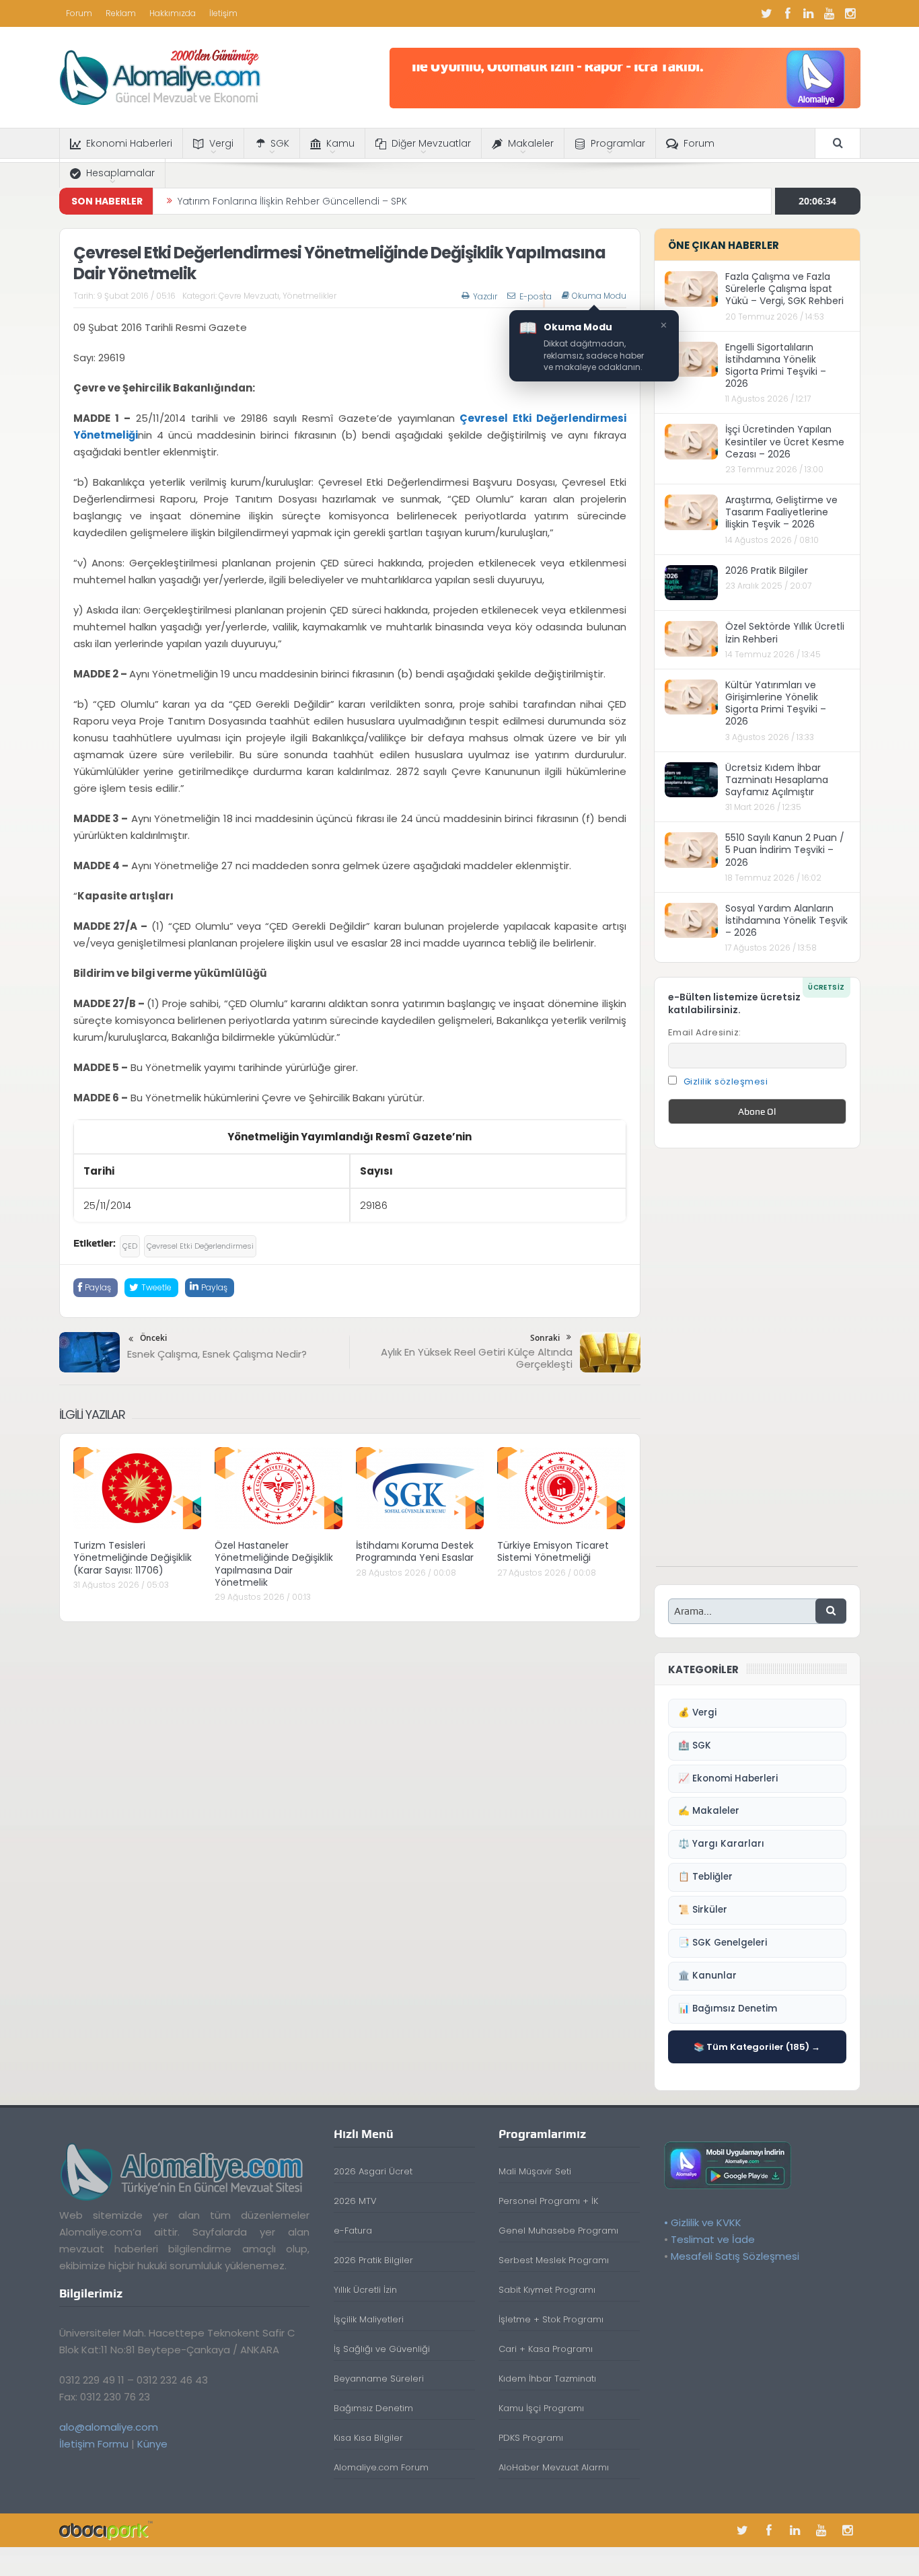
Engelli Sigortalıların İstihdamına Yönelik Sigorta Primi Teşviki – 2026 (776, 366)
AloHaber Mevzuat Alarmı (554, 2467)
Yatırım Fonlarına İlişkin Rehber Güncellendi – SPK (292, 201)
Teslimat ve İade (713, 2239)
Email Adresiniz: (705, 1032)
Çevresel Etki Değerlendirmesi (200, 1246)
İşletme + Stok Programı (551, 2319)
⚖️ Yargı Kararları (721, 1844)
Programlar (618, 143)
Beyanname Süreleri (379, 2379)
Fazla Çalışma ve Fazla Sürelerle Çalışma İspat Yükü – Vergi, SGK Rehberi (784, 289)
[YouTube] (830, 13)
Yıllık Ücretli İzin (365, 2290)
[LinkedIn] (809, 13)
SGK (280, 143)
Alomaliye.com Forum (381, 2467)
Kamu (340, 143)
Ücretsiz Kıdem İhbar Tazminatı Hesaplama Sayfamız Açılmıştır (777, 780)
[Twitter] (767, 13)
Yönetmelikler (309, 296)
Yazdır (485, 296)
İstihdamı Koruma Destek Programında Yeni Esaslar (415, 1551)
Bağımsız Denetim (373, 2408)
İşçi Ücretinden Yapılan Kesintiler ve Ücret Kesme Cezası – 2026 (785, 441)
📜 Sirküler (703, 1910)
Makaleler (531, 143)
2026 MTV (355, 2201)
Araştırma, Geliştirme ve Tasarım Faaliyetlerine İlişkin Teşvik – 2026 (781, 512)
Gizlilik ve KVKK (706, 2222)
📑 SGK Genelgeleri (723, 1943)
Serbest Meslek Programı (554, 2260)
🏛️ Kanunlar (707, 1976)
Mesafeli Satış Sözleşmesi (735, 2256)
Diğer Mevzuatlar (431, 143)
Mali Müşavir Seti (535, 2171)
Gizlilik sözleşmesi (726, 1081)
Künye (152, 2444)
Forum (79, 13)
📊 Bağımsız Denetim (728, 2009)
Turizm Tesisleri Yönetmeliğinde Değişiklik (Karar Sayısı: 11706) (133, 1557)
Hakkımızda (173, 13)
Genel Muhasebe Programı (558, 2231)
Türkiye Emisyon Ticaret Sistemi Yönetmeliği (553, 1551)
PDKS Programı (531, 2438)
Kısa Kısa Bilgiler (368, 2438)
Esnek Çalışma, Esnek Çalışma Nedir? (217, 1354)
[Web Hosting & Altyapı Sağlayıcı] (106, 2530)
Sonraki (545, 1338)
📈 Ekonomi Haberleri (728, 1778)
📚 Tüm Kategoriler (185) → (757, 2047)
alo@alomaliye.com (109, 2427)
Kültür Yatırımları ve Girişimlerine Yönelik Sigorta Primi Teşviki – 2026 (776, 703)
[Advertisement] (757, 1364)
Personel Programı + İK (548, 2201)
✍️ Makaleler (709, 1811)
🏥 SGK (695, 1745)
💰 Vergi (697, 1713)
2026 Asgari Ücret (373, 2171)
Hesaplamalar (120, 173)
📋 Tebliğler (705, 1877)
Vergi (221, 143)
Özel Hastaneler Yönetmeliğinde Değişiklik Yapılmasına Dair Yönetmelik (274, 1564)
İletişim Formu (94, 2444)
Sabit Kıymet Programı (547, 2290)
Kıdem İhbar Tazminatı (547, 2379)
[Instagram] (850, 13)
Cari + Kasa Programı (546, 2349)
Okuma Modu (599, 296)
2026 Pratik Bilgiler (767, 571)
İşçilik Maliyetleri (369, 2319)
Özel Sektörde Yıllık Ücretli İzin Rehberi (785, 632)
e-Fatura (353, 2231)
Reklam (121, 13)
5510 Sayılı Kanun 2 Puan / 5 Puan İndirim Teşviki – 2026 (785, 850)
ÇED (130, 1246)
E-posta (536, 296)
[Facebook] (788, 13)
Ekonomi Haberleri (129, 143)
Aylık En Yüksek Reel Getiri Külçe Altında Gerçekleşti (477, 1358)
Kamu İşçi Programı (541, 2408)
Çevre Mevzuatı (249, 296)
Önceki (153, 1338)
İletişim (223, 13)
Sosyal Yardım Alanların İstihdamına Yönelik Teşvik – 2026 (786, 920)
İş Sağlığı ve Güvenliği (382, 2349)
